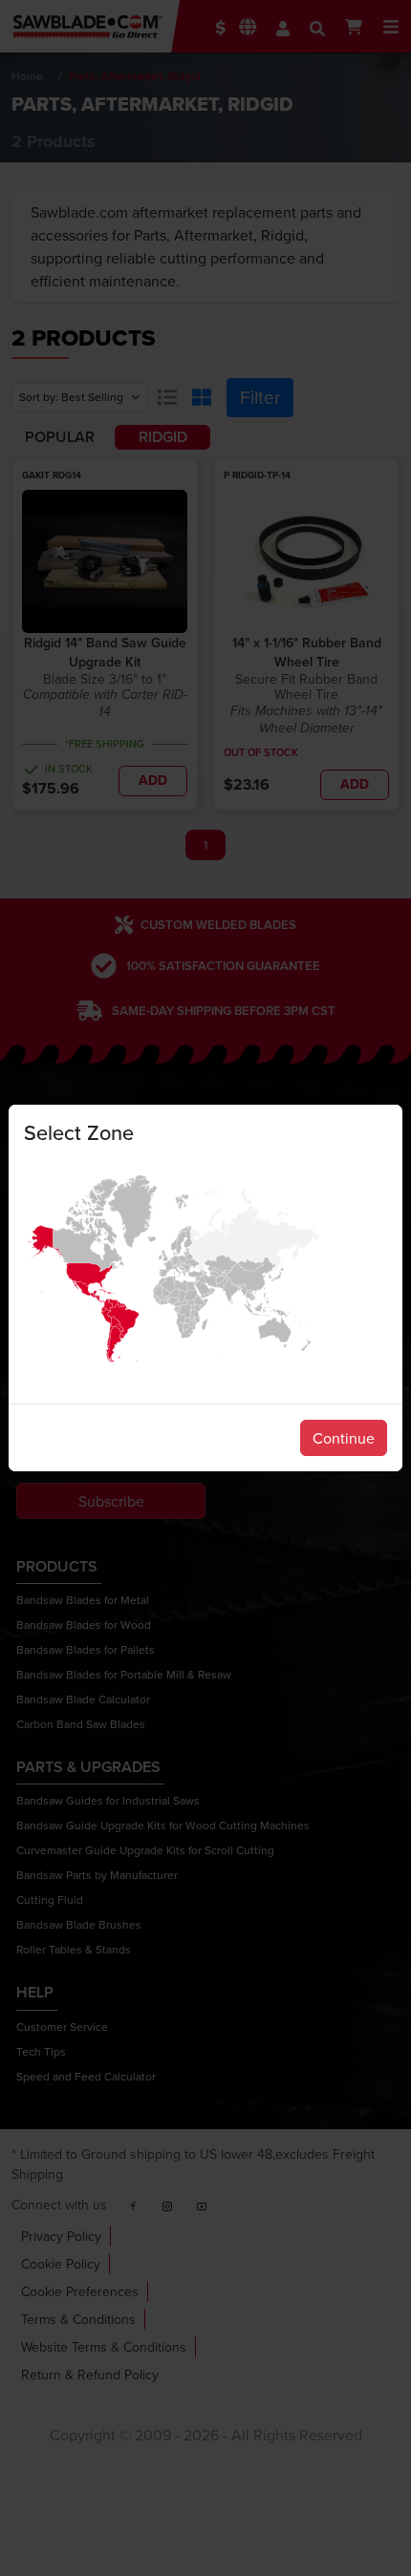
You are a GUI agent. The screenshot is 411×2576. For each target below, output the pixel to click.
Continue (344, 1438)
